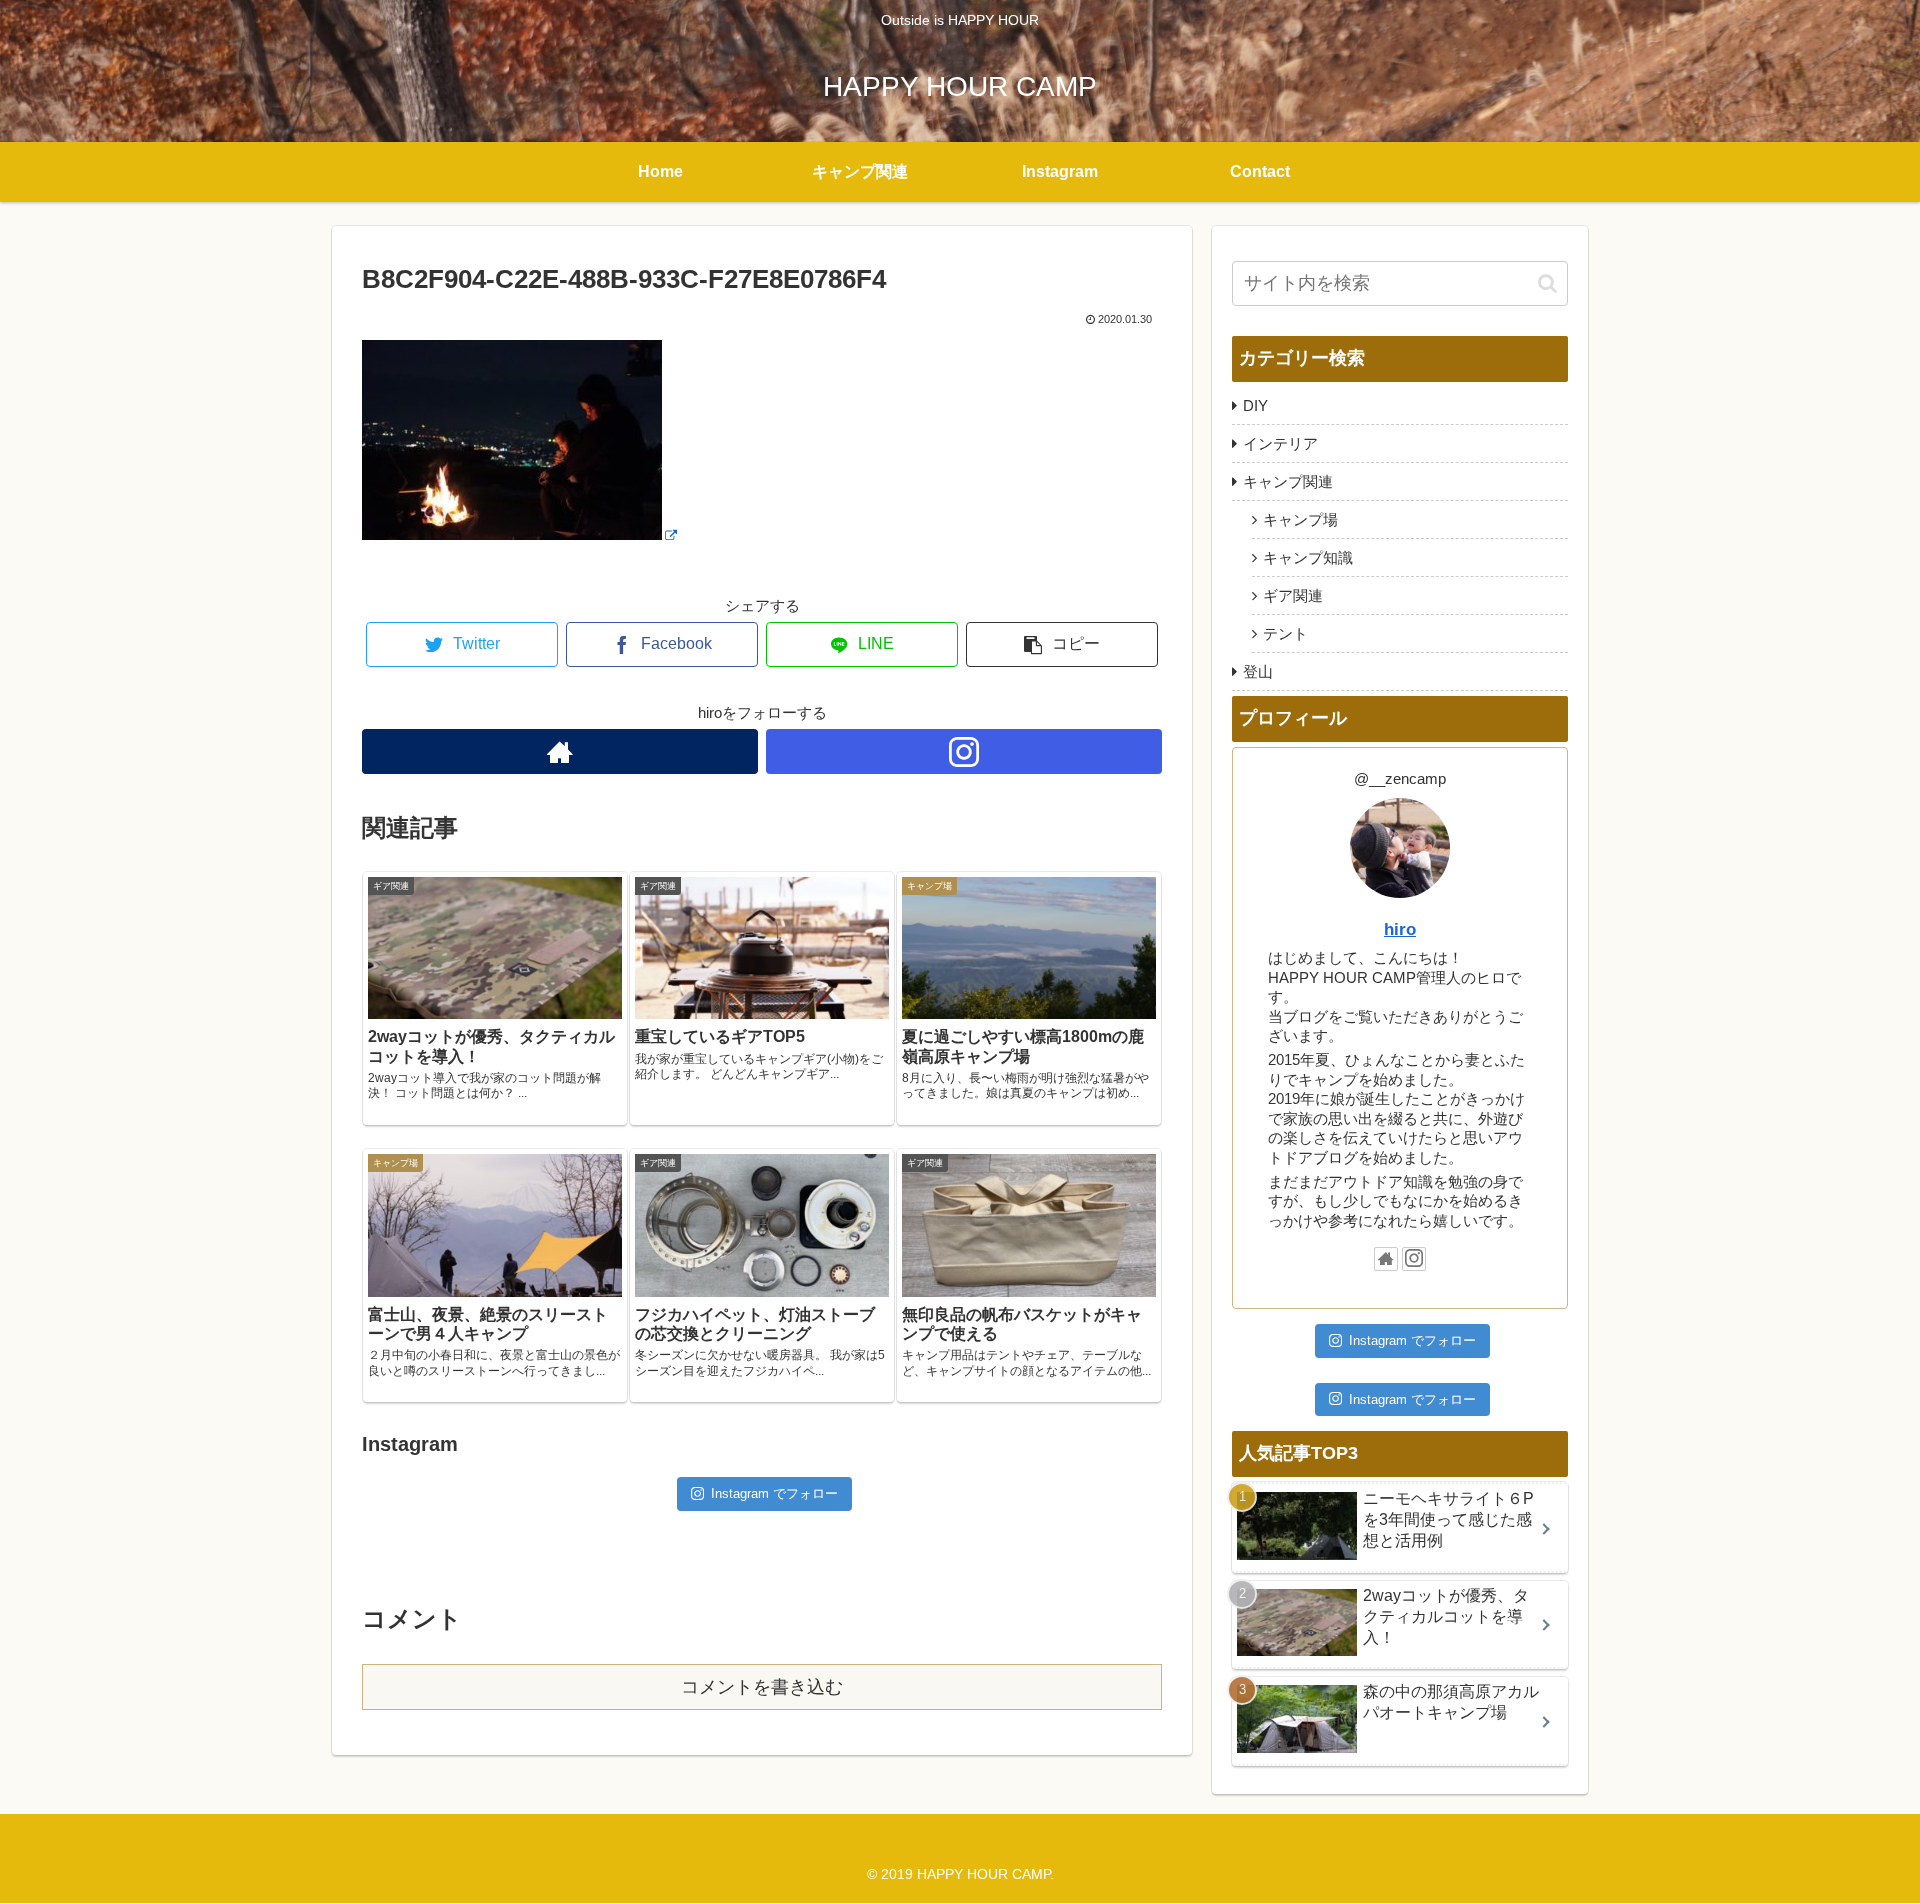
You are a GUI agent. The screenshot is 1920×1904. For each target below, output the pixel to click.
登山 (1258, 671)
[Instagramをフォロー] (964, 751)
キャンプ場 (1300, 519)
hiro (1400, 929)
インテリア (1280, 443)
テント (1285, 633)
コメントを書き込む (762, 1687)
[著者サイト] (560, 751)
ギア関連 (1293, 595)
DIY (1255, 405)
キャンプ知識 (1308, 557)
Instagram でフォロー (774, 1493)
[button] (1547, 283)
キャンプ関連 (1288, 481)
